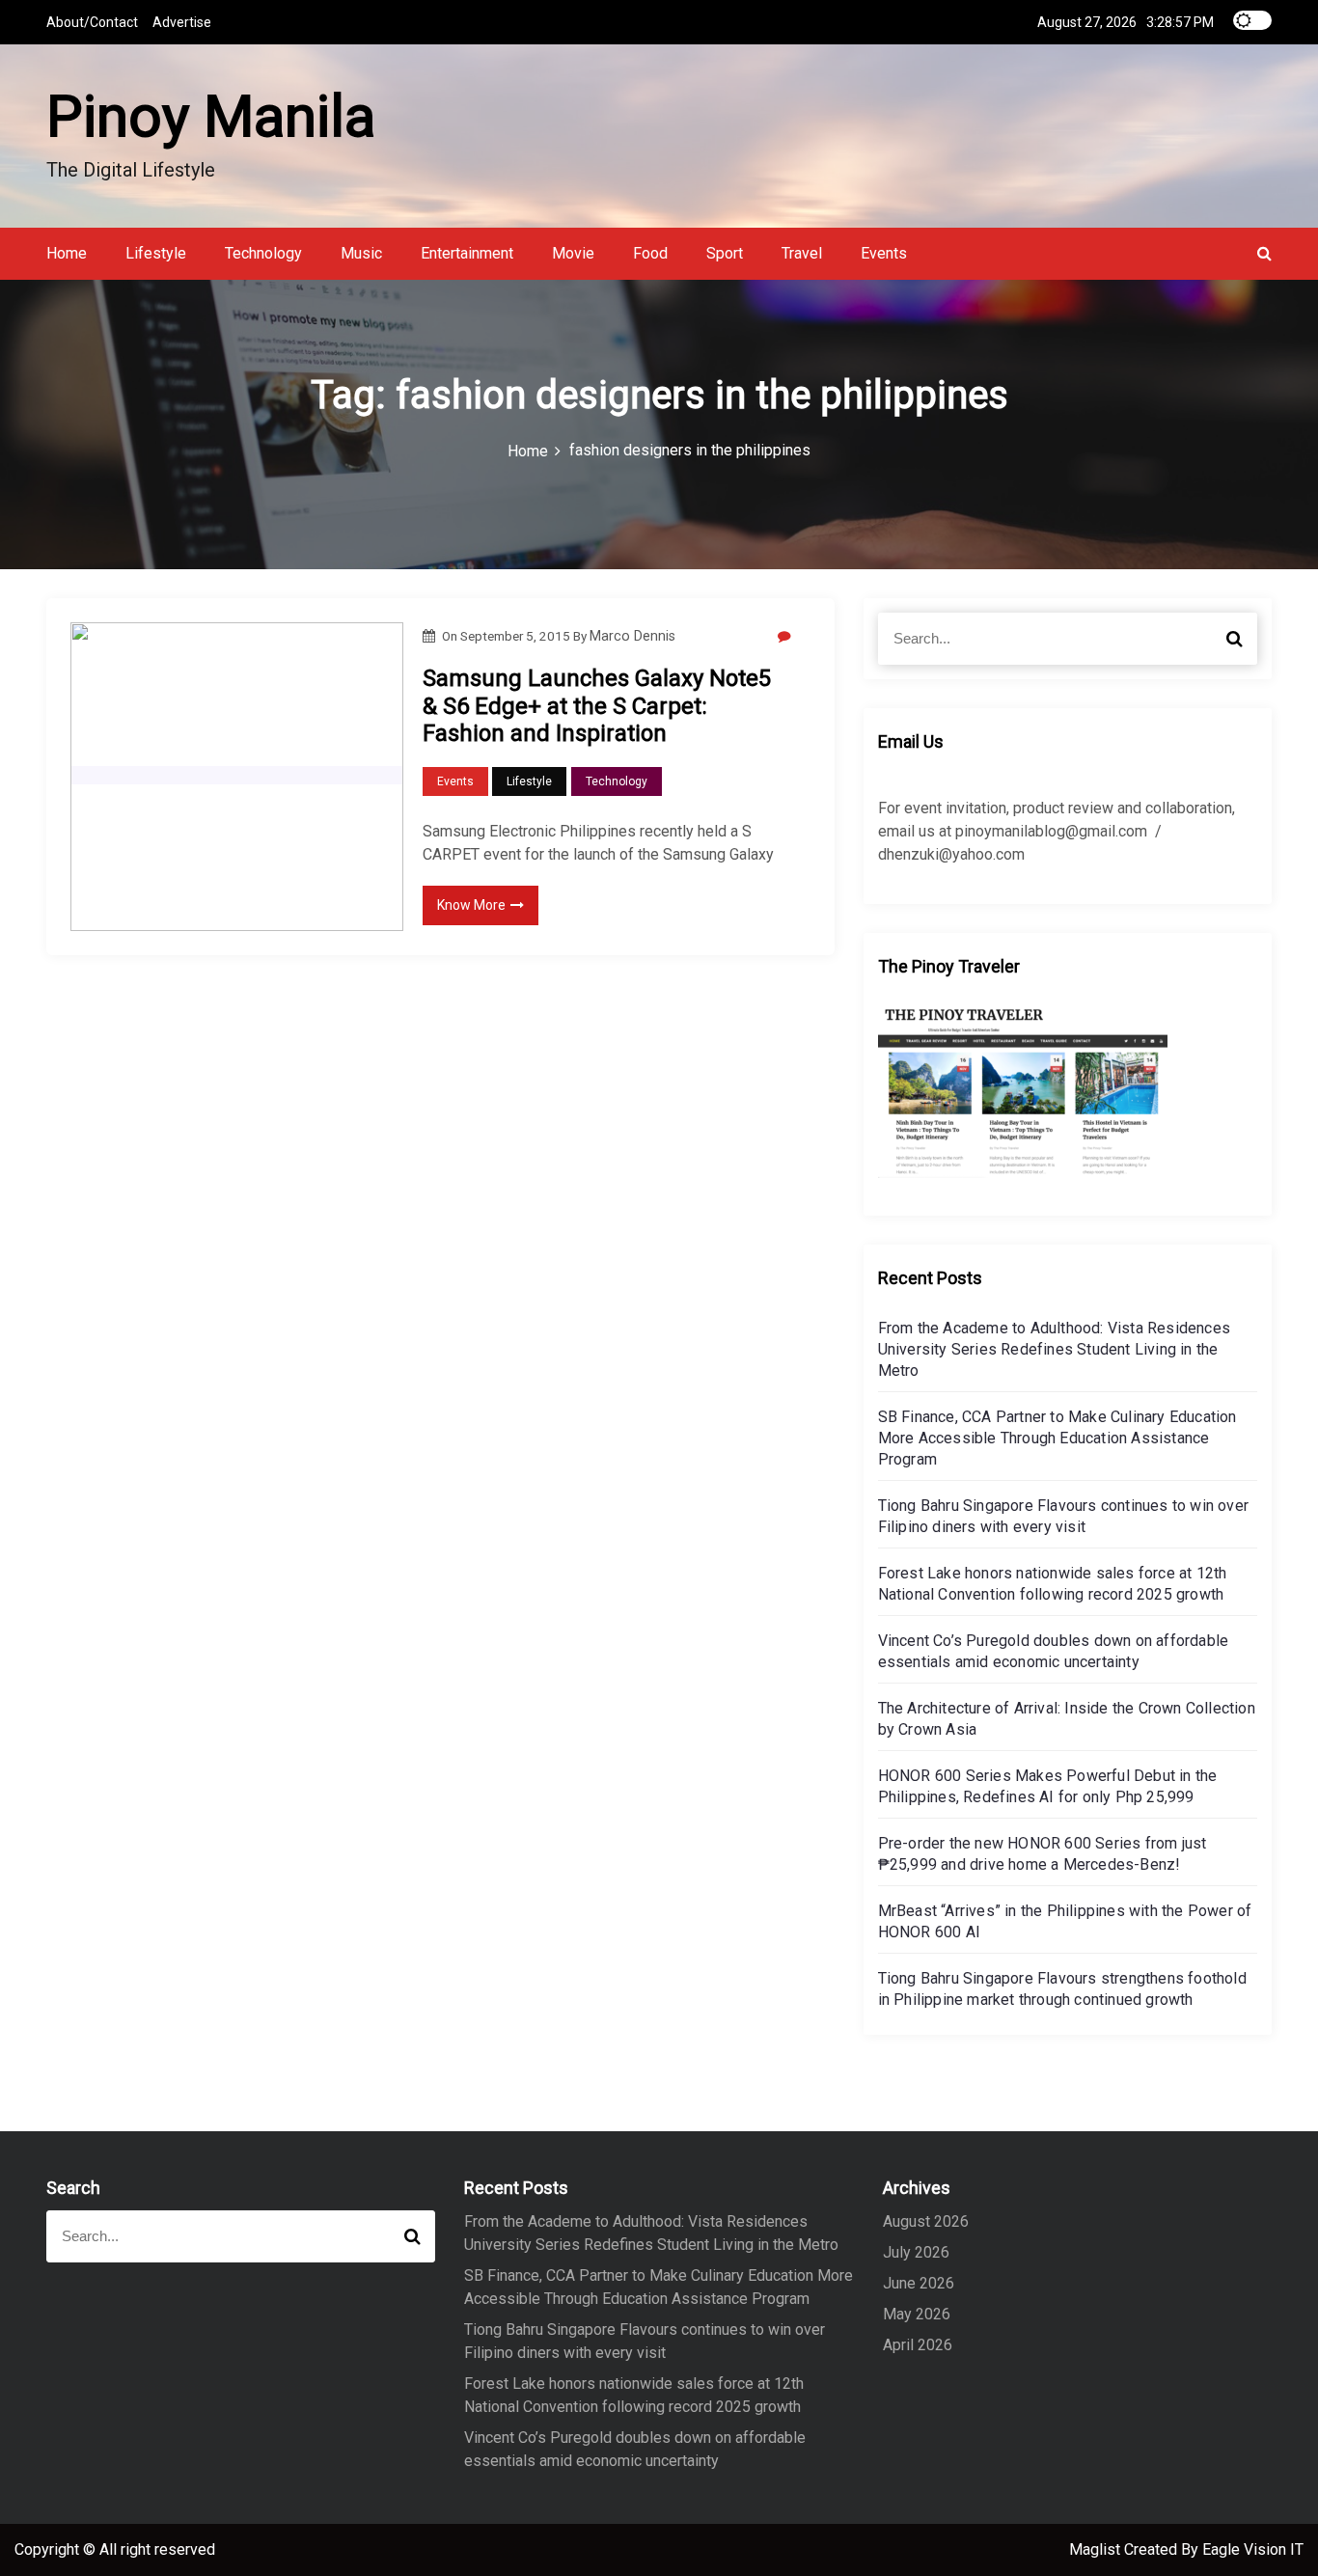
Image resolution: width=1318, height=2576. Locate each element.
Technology (263, 253)
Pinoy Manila (211, 116)
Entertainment (467, 253)
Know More (471, 905)
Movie (573, 253)
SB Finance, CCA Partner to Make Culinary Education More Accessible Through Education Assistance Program (1057, 1438)
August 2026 (926, 2221)
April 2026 (918, 2345)
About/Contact (92, 22)
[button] (1264, 253)
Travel (802, 253)
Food (650, 253)
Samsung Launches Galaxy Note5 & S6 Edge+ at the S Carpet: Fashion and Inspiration (597, 706)
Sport (725, 253)
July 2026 (916, 2252)
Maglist (1097, 2549)
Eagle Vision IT (1253, 2549)
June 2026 (919, 2283)
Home (67, 253)
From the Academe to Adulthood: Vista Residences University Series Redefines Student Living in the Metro (1054, 1349)
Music (361, 253)
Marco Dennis (632, 636)
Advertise (182, 22)
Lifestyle (156, 253)
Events (884, 253)
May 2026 (917, 2314)
